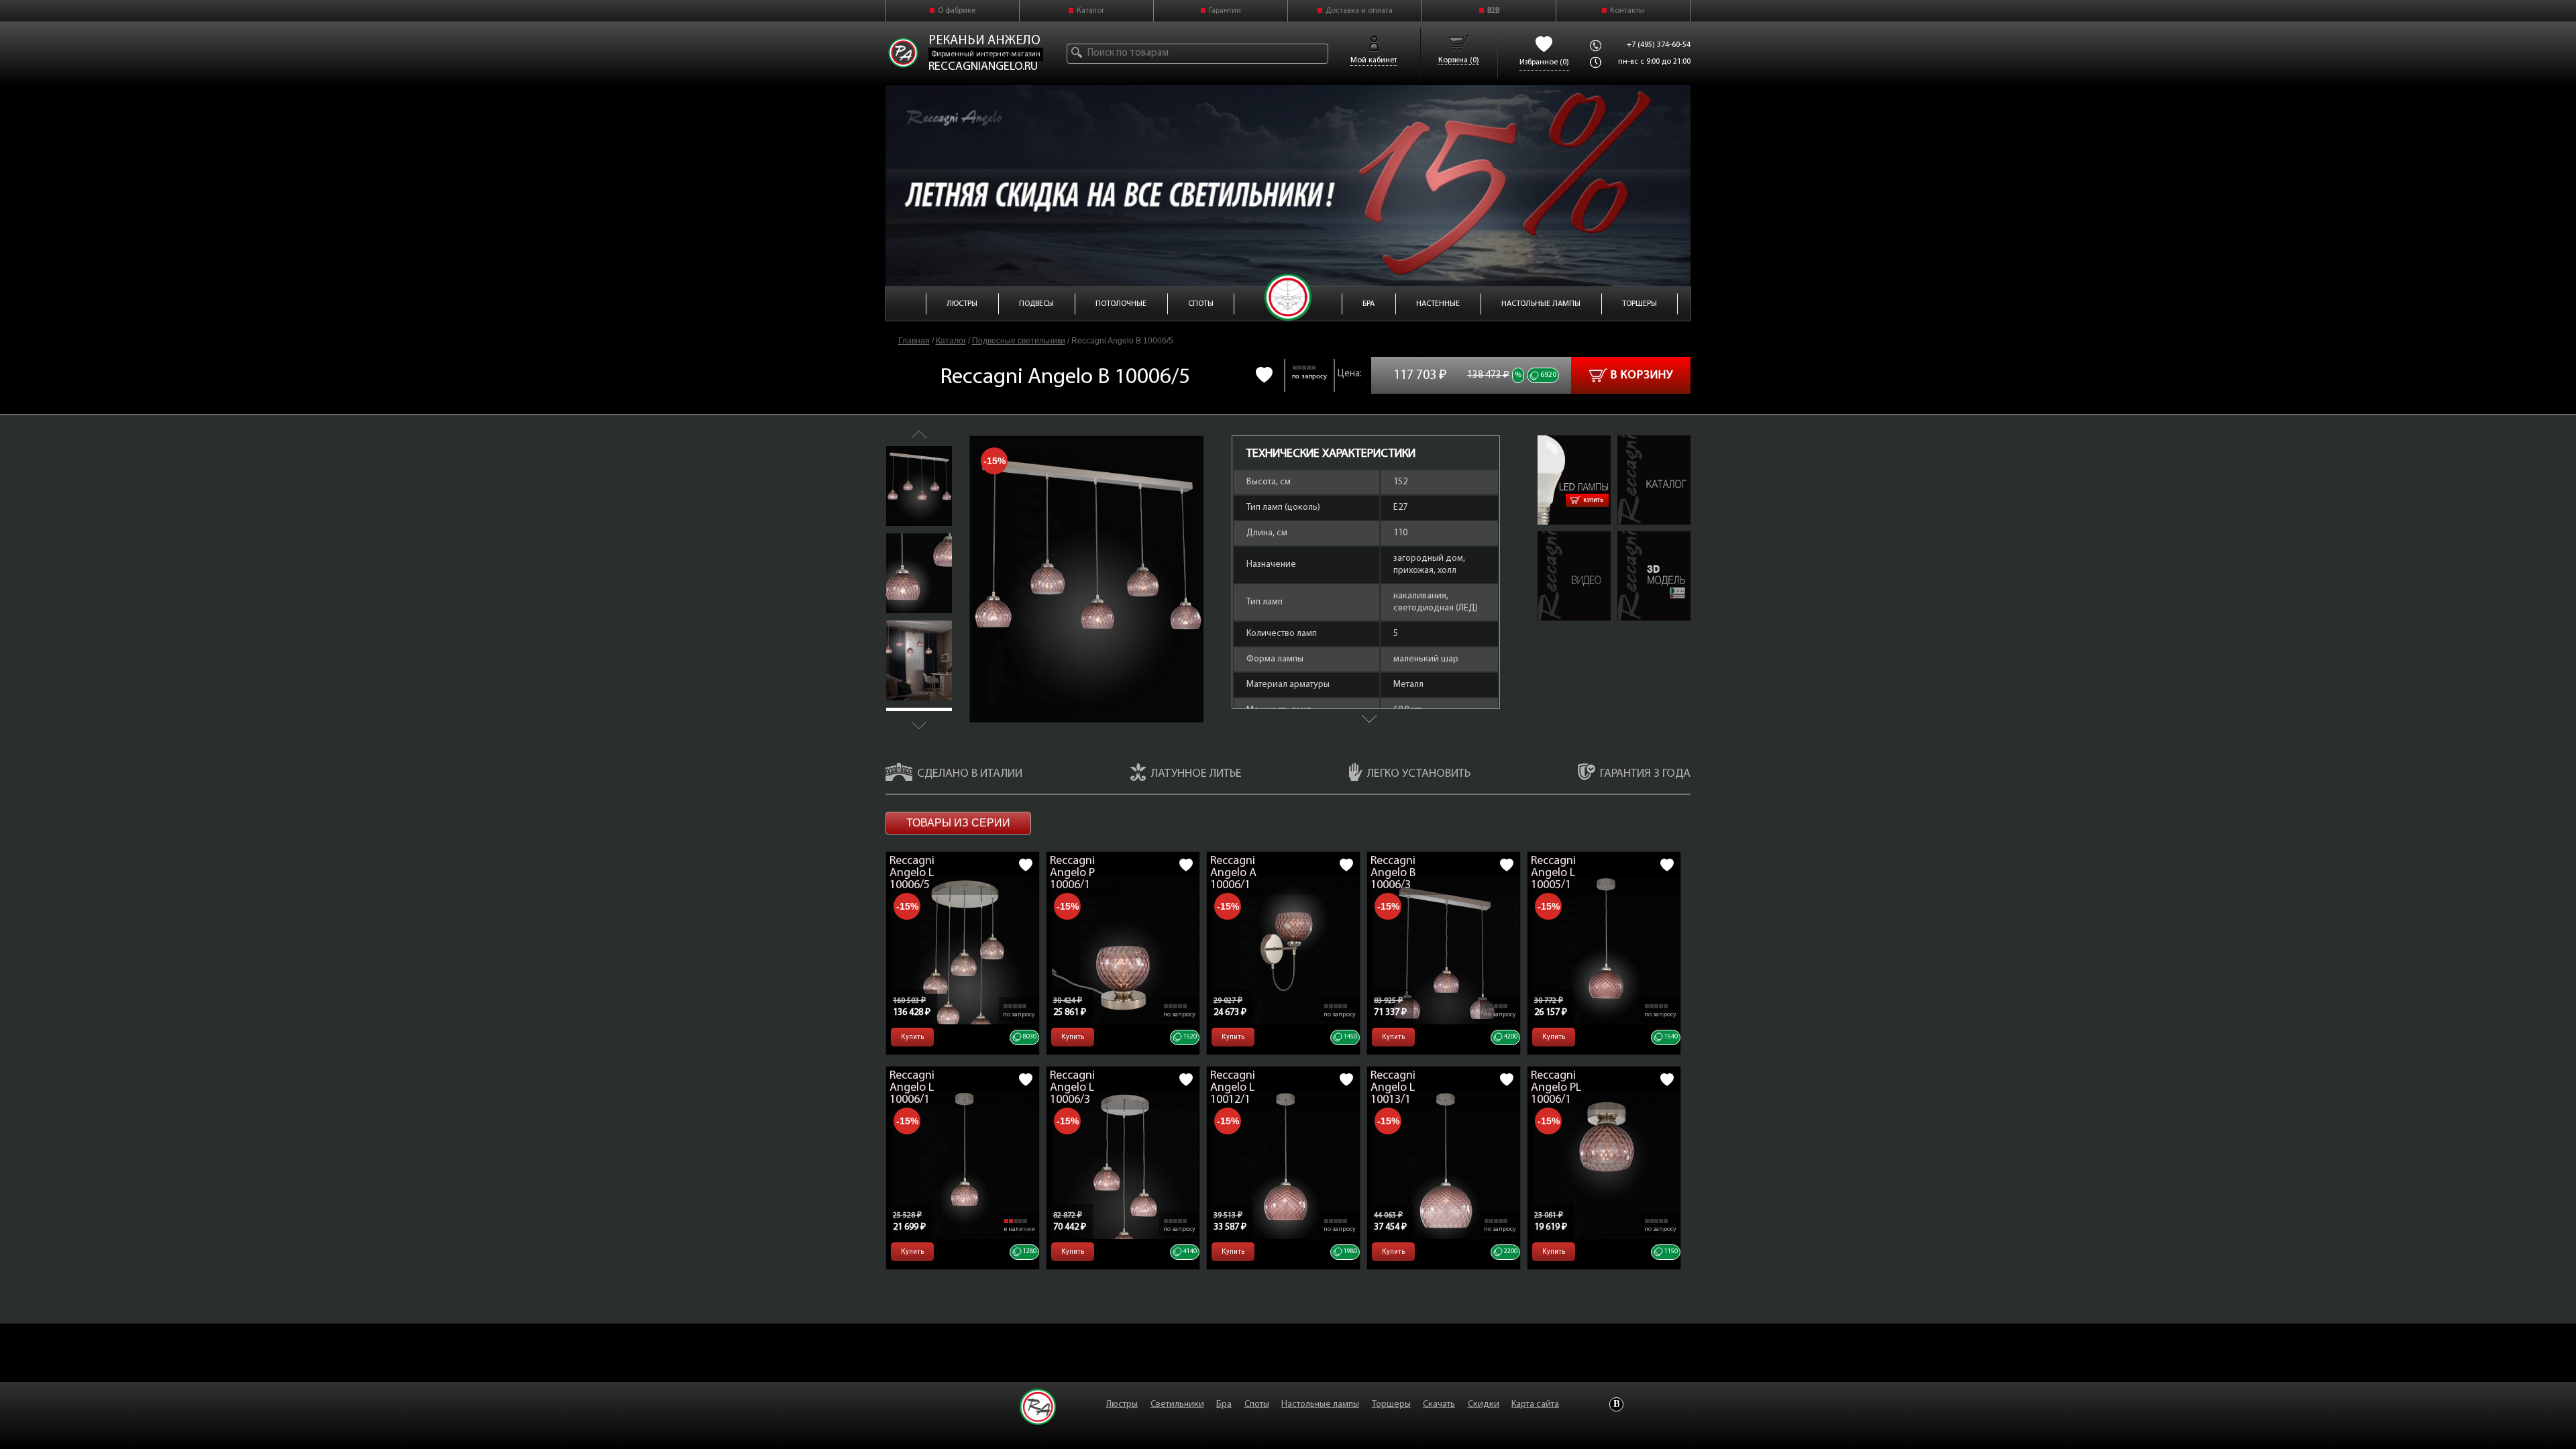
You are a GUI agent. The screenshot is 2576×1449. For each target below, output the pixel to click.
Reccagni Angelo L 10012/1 (1233, 1088)
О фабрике (957, 11)
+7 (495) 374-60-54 (1659, 45)
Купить (1594, 500)
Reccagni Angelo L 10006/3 (1072, 1088)
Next (919, 726)
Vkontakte (1616, 1404)
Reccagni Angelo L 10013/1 (1393, 1088)
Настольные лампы (1320, 1404)
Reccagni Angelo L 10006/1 (912, 1088)
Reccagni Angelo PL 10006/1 (1556, 1088)
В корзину (1642, 376)
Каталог (1091, 11)
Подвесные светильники (1019, 341)
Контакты (1627, 11)
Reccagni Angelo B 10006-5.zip (1652, 543)
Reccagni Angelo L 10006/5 (912, 873)
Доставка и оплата (1359, 11)
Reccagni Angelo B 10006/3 (1393, 873)
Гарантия (1225, 11)
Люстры (1122, 1404)
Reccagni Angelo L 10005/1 (1553, 873)
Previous (919, 434)
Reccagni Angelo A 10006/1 (1233, 873)
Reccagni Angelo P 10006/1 (1072, 873)
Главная (914, 341)
